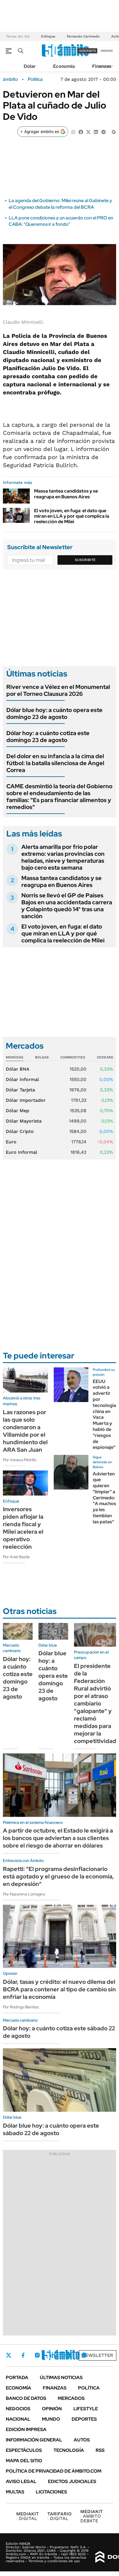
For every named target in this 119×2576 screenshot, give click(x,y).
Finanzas (102, 66)
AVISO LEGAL (21, 2481)
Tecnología (69, 2450)
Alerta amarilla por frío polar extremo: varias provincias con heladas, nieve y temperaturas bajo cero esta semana (63, 857)
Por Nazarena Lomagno (24, 1894)
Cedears (105, 1057)
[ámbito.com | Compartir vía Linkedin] (96, 132)
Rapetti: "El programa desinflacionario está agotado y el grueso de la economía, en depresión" (58, 1876)
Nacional (18, 2419)
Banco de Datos (26, 2398)
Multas (15, 2492)
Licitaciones (51, 2492)
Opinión (52, 2409)
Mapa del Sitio (24, 2461)
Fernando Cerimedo (83, 36)
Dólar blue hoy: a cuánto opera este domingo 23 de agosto (54, 713)
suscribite (88, 51)
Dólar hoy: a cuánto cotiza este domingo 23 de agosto (48, 737)
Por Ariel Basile (16, 1557)
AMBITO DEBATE (92, 2516)
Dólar (30, 66)
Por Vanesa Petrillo (20, 1460)
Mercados (71, 2398)
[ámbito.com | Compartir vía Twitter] (88, 132)
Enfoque (48, 36)
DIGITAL (27, 2516)
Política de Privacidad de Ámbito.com (54, 2471)
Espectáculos (24, 2450)
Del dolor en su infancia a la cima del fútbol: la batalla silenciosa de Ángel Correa (55, 763)
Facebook (23, 2355)
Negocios (18, 2409)
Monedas (15, 1057)
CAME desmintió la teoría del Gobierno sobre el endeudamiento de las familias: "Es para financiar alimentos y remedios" (59, 797)
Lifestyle (86, 2409)
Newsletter (98, 2355)
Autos (82, 2440)
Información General (34, 2440)
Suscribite (85, 560)
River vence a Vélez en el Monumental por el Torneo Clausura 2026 (58, 690)
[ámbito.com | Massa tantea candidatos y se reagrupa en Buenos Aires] (16, 496)
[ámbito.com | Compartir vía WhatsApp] (73, 132)
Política (35, 79)
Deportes (84, 2419)
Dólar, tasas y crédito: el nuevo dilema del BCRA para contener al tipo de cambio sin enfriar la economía (59, 1989)
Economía (64, 66)
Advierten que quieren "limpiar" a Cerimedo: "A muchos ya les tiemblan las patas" (104, 1498)
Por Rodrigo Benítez (21, 2007)
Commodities (73, 1057)
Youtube (68, 2355)
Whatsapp (84, 2355)
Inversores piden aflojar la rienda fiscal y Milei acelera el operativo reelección (23, 1528)
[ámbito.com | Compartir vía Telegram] (103, 132)
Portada (17, 2378)
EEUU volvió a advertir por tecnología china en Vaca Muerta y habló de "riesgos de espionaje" (104, 1414)
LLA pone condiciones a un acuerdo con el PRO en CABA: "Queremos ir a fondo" (61, 221)
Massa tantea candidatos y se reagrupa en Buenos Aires (66, 494)
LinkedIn (53, 2355)
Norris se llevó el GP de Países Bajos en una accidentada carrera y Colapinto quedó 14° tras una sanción (67, 906)
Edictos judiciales (72, 2481)
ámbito (10, 79)
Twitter (9, 2355)
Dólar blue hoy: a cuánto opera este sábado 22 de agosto (51, 2129)
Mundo (51, 2419)
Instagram (37, 2355)
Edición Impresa (26, 2429)
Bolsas (42, 1057)
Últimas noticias (61, 2378)
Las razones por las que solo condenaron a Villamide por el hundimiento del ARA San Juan (25, 1431)
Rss (100, 2450)
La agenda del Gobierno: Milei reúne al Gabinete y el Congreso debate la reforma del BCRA (60, 204)
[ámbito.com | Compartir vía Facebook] (81, 132)
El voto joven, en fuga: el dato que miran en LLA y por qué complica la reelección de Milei (72, 516)
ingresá (107, 51)
